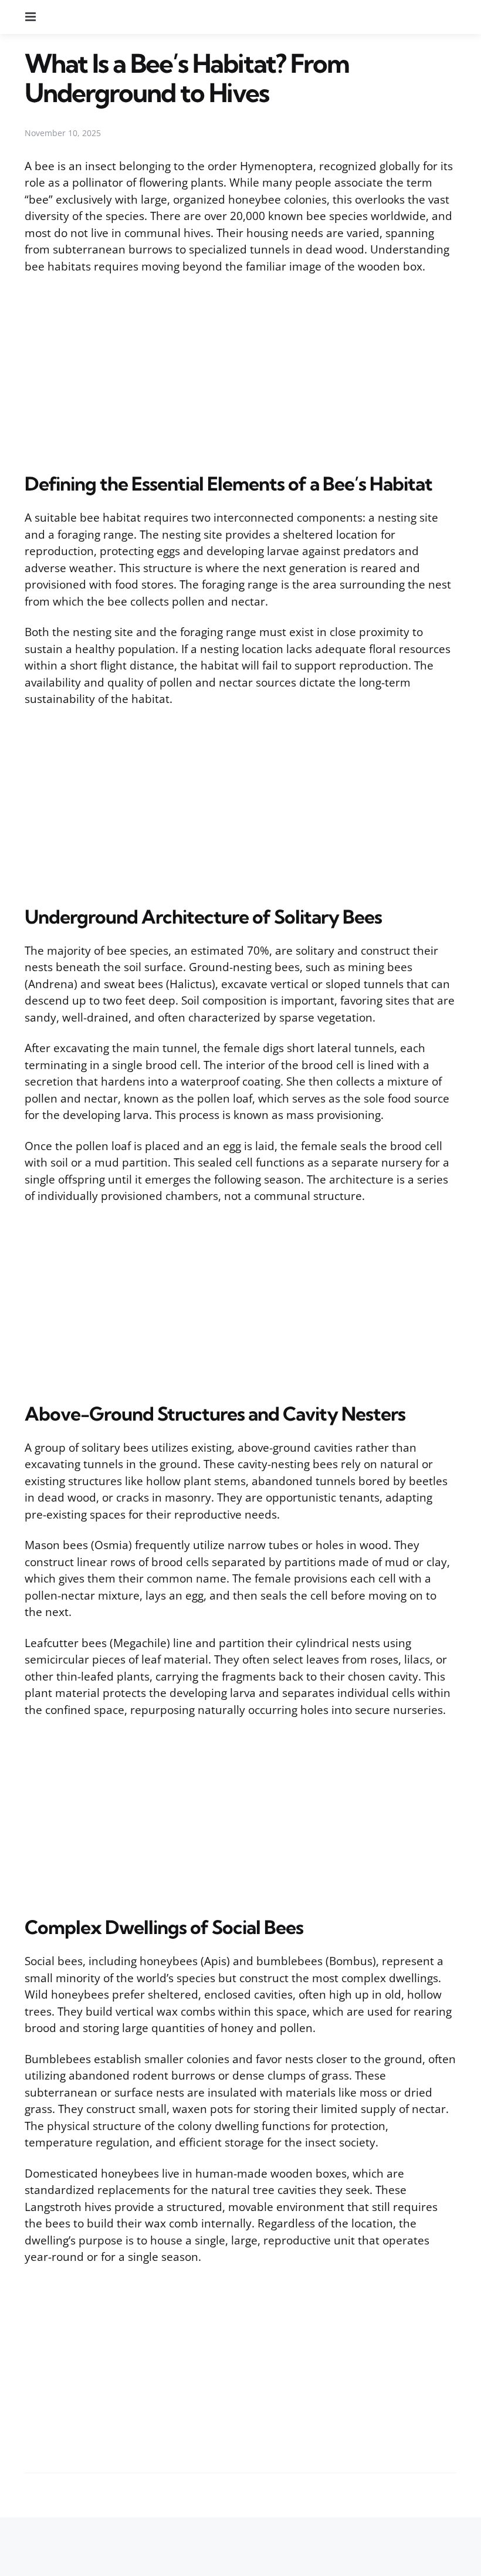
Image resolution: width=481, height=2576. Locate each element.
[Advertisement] (240, 371)
